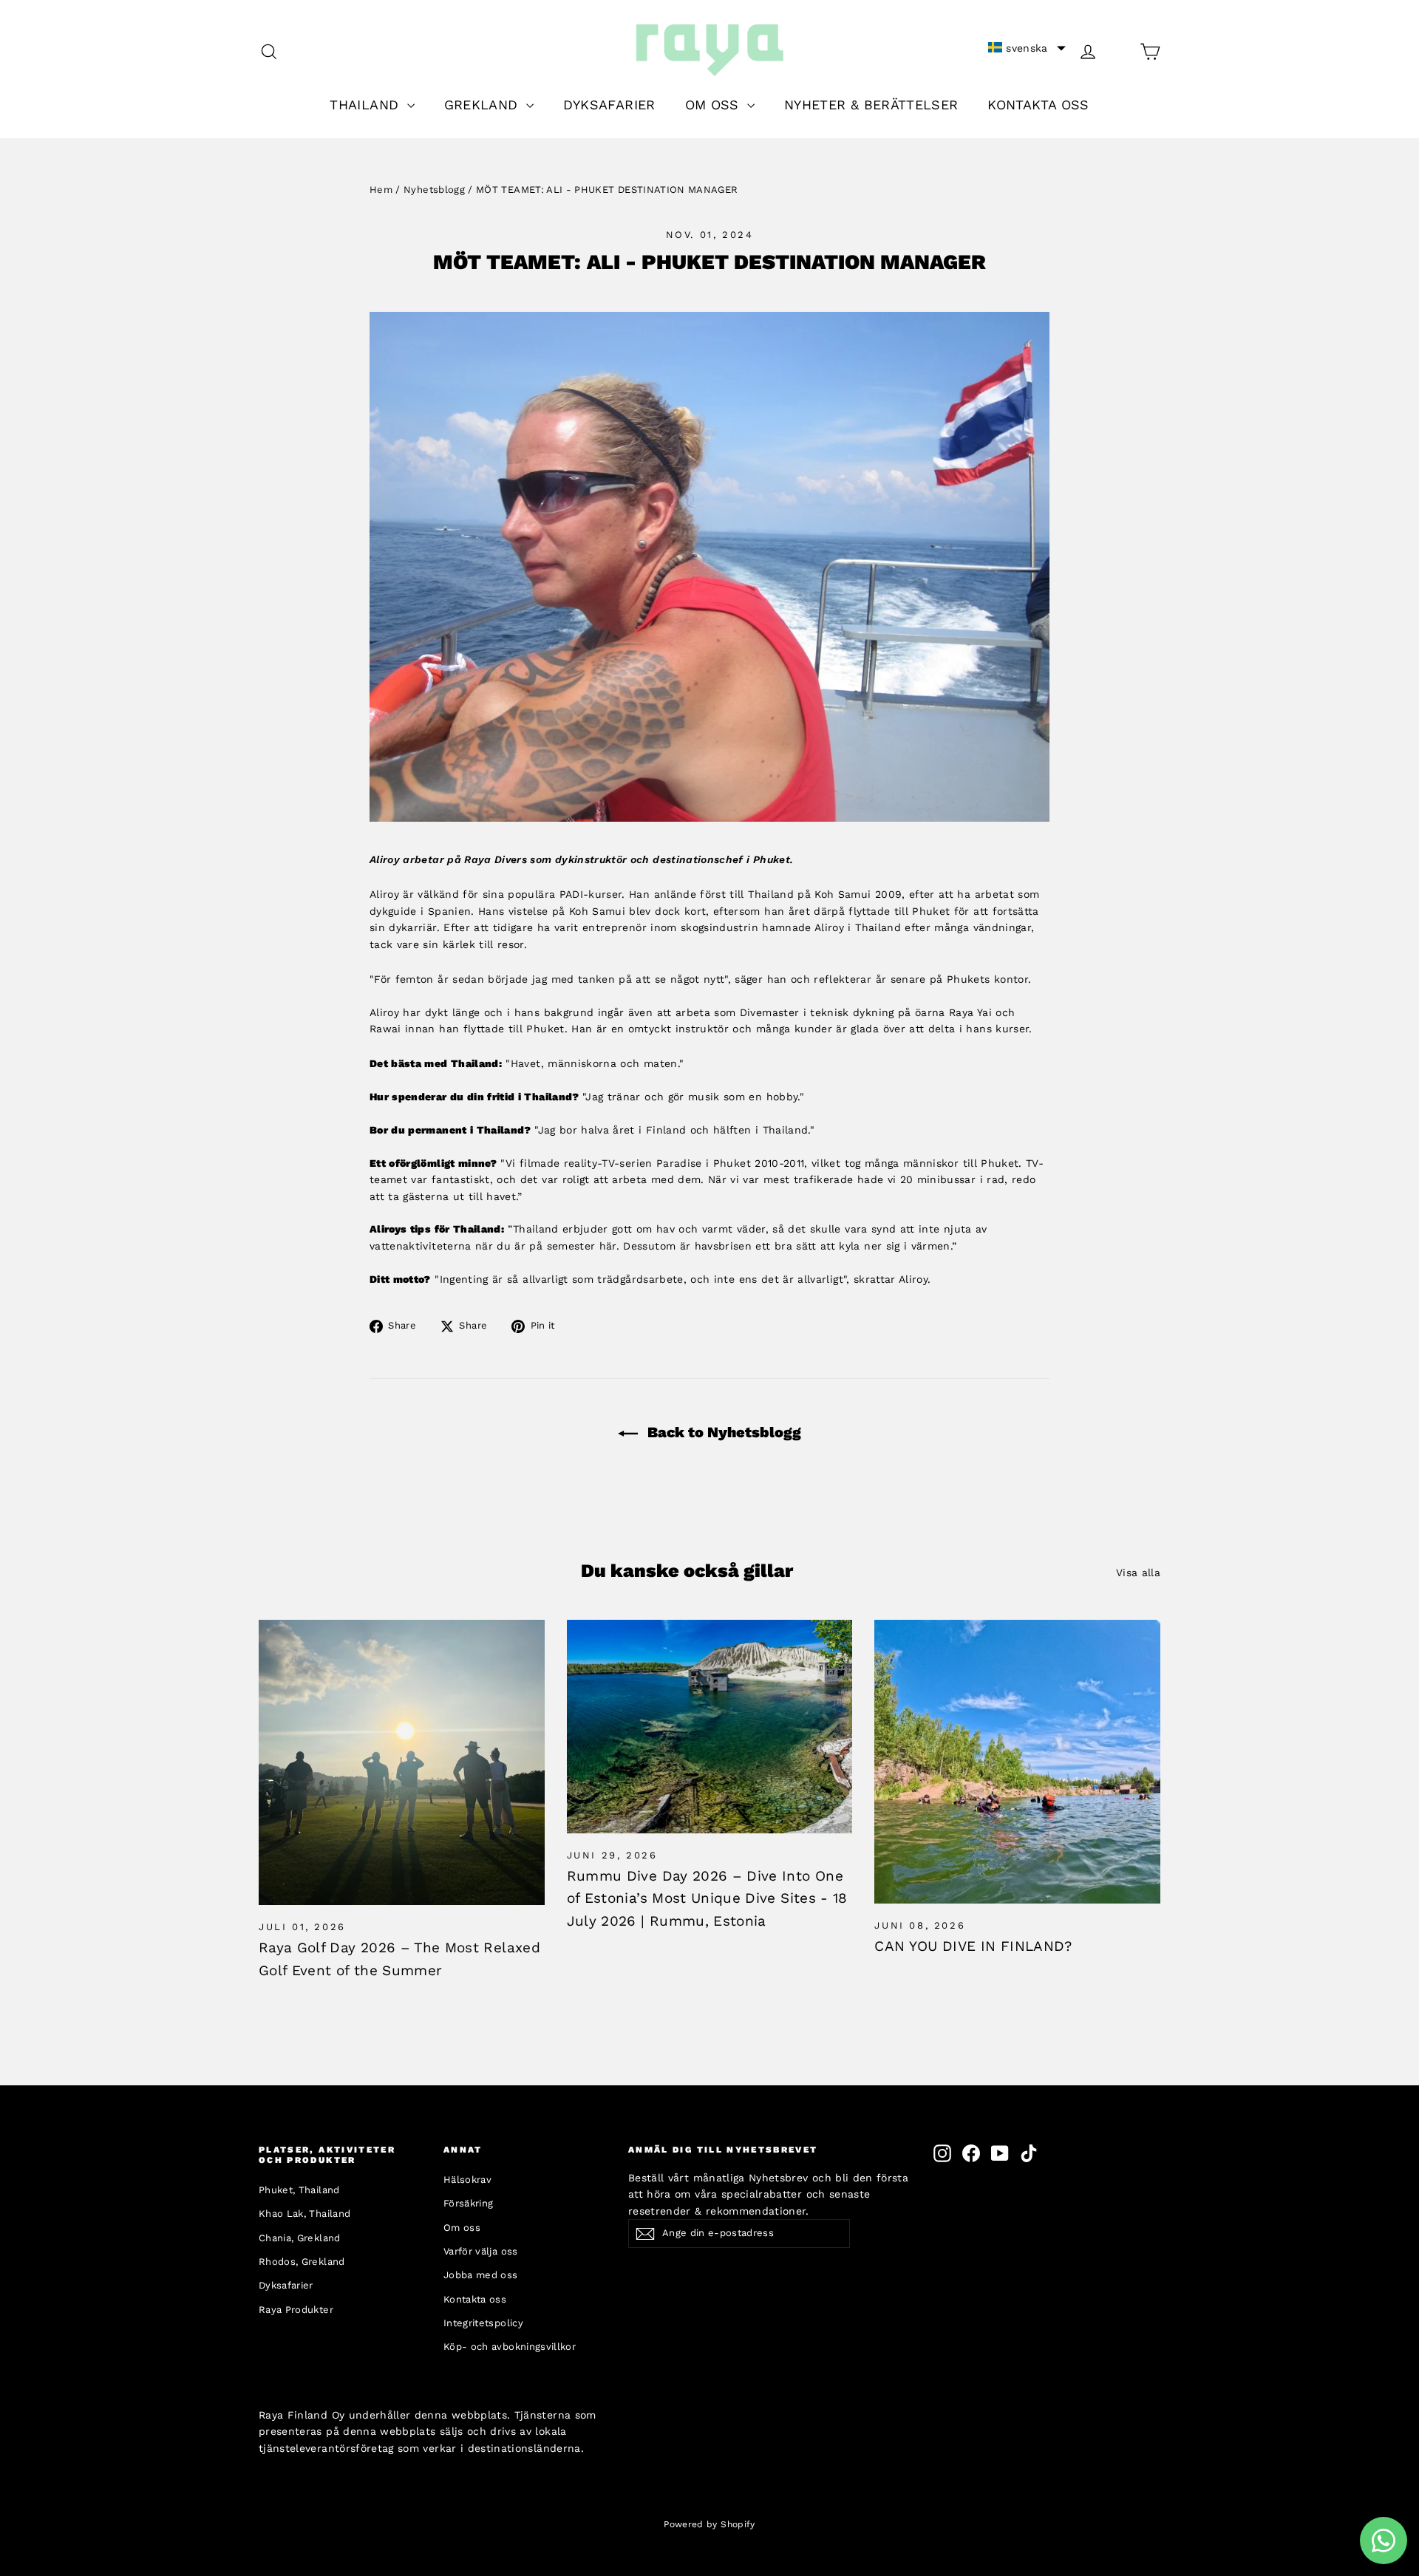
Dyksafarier (286, 2285)
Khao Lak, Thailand (304, 2214)
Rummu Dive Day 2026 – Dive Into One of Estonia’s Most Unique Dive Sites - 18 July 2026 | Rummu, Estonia (707, 1898)
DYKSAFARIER (609, 105)
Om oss (462, 2228)
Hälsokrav (467, 2180)
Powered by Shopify (709, 2524)
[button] (1027, 48)
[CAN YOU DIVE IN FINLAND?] (1017, 1762)
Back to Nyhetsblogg (722, 1432)
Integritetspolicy (483, 2323)
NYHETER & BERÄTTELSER (871, 105)
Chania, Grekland (300, 2238)
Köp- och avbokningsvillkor (510, 2347)
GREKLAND (483, 105)
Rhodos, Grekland (302, 2262)
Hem (381, 190)
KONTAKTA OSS (1038, 105)
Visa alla (1138, 1572)
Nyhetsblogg (434, 190)
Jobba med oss (481, 2275)
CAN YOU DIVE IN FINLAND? (973, 1946)
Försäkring (469, 2203)
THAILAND (366, 105)
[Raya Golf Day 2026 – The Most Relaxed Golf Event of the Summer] (402, 1763)
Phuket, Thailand (299, 2190)
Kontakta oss (475, 2299)
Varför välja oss (481, 2251)
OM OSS (714, 105)
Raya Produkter (296, 2310)
